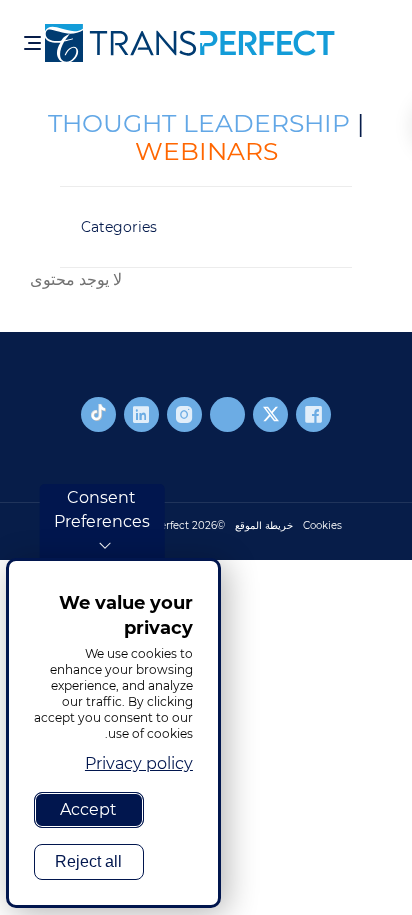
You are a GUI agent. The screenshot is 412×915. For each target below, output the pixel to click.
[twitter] (270, 414)
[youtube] (227, 414)
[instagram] (184, 414)
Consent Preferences (102, 509)
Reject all (88, 861)
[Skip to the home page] (210, 43)
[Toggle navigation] (32, 43)
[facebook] (313, 414)
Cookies (322, 525)
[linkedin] (141, 414)
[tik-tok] (98, 414)
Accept (88, 809)
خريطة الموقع (264, 525)
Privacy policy (139, 763)
